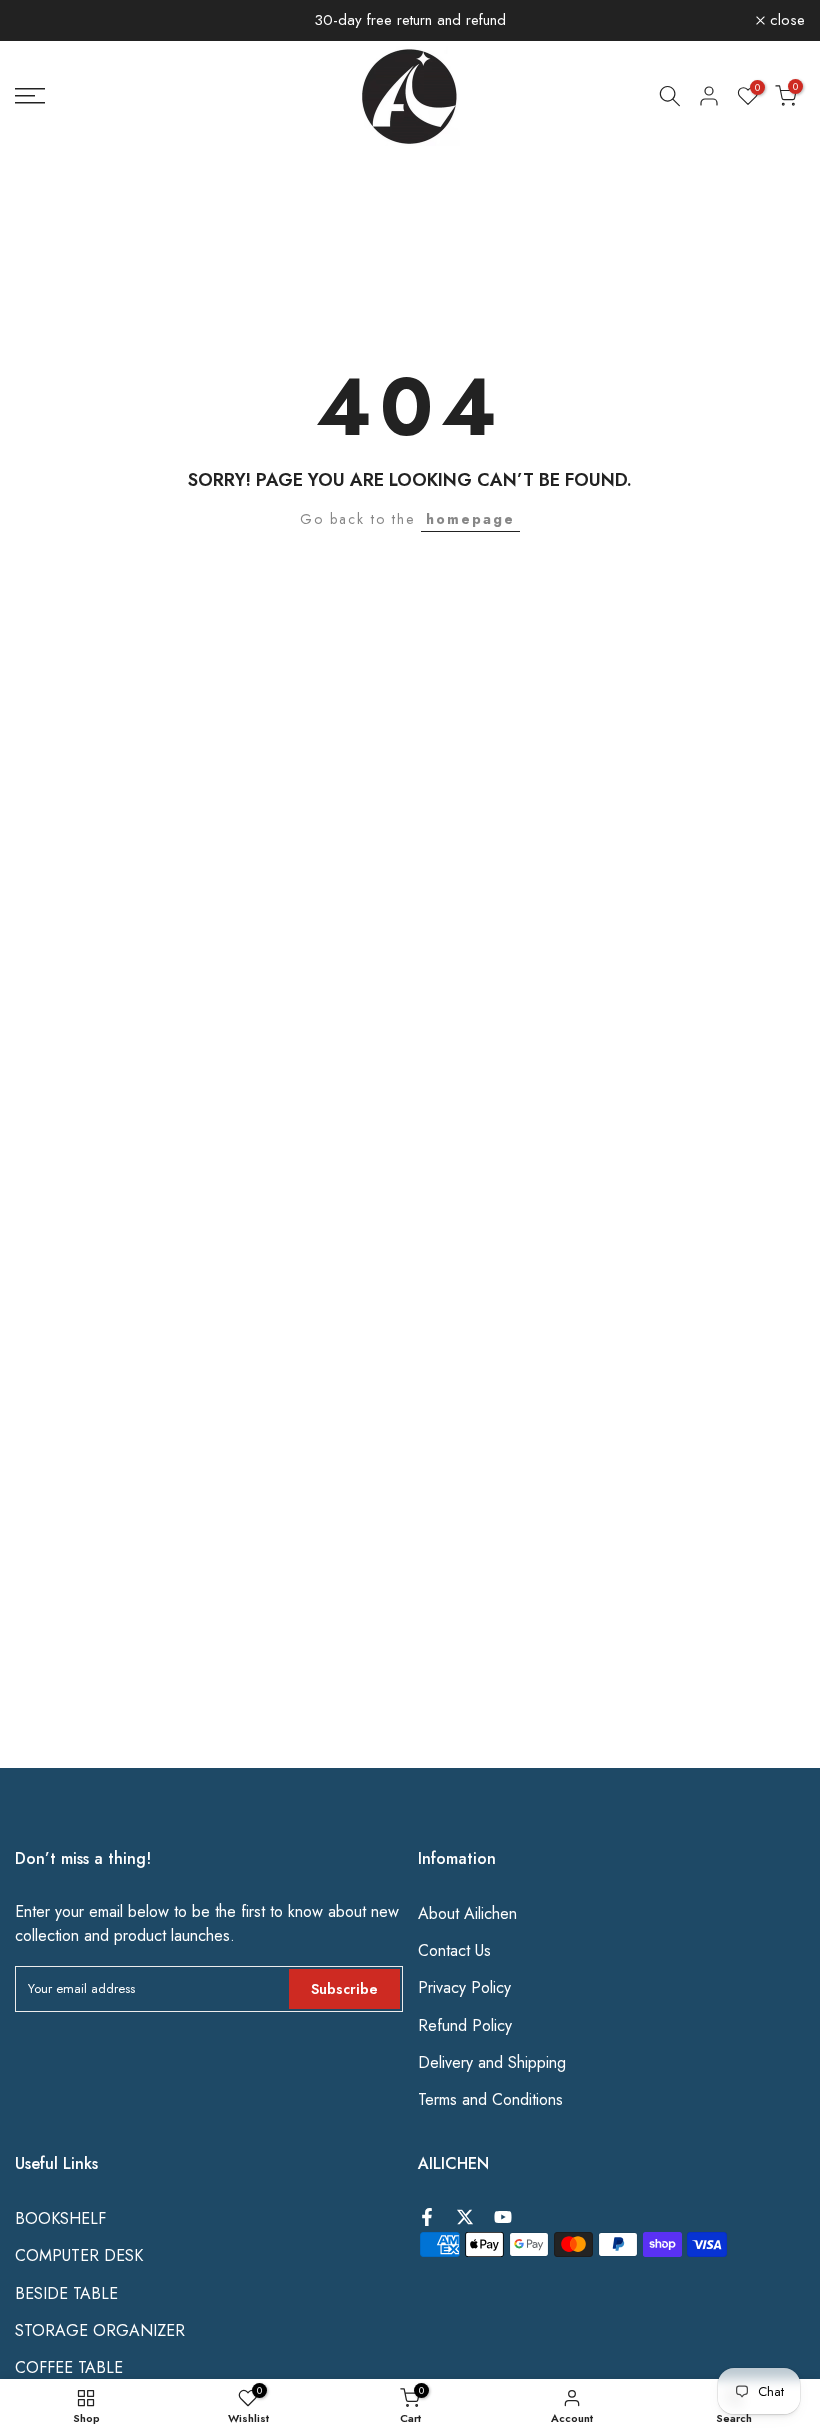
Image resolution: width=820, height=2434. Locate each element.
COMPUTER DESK (79, 2256)
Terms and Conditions (490, 2100)
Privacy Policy (464, 1988)
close (44, 20)
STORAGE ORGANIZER (100, 2331)
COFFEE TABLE (69, 2368)
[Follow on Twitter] (465, 2217)
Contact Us (454, 1951)
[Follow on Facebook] (427, 2217)
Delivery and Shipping (492, 2063)
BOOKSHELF (60, 2219)
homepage (470, 519)
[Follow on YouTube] (503, 2217)
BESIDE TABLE (66, 2294)
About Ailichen (467, 1914)
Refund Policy (465, 2026)
